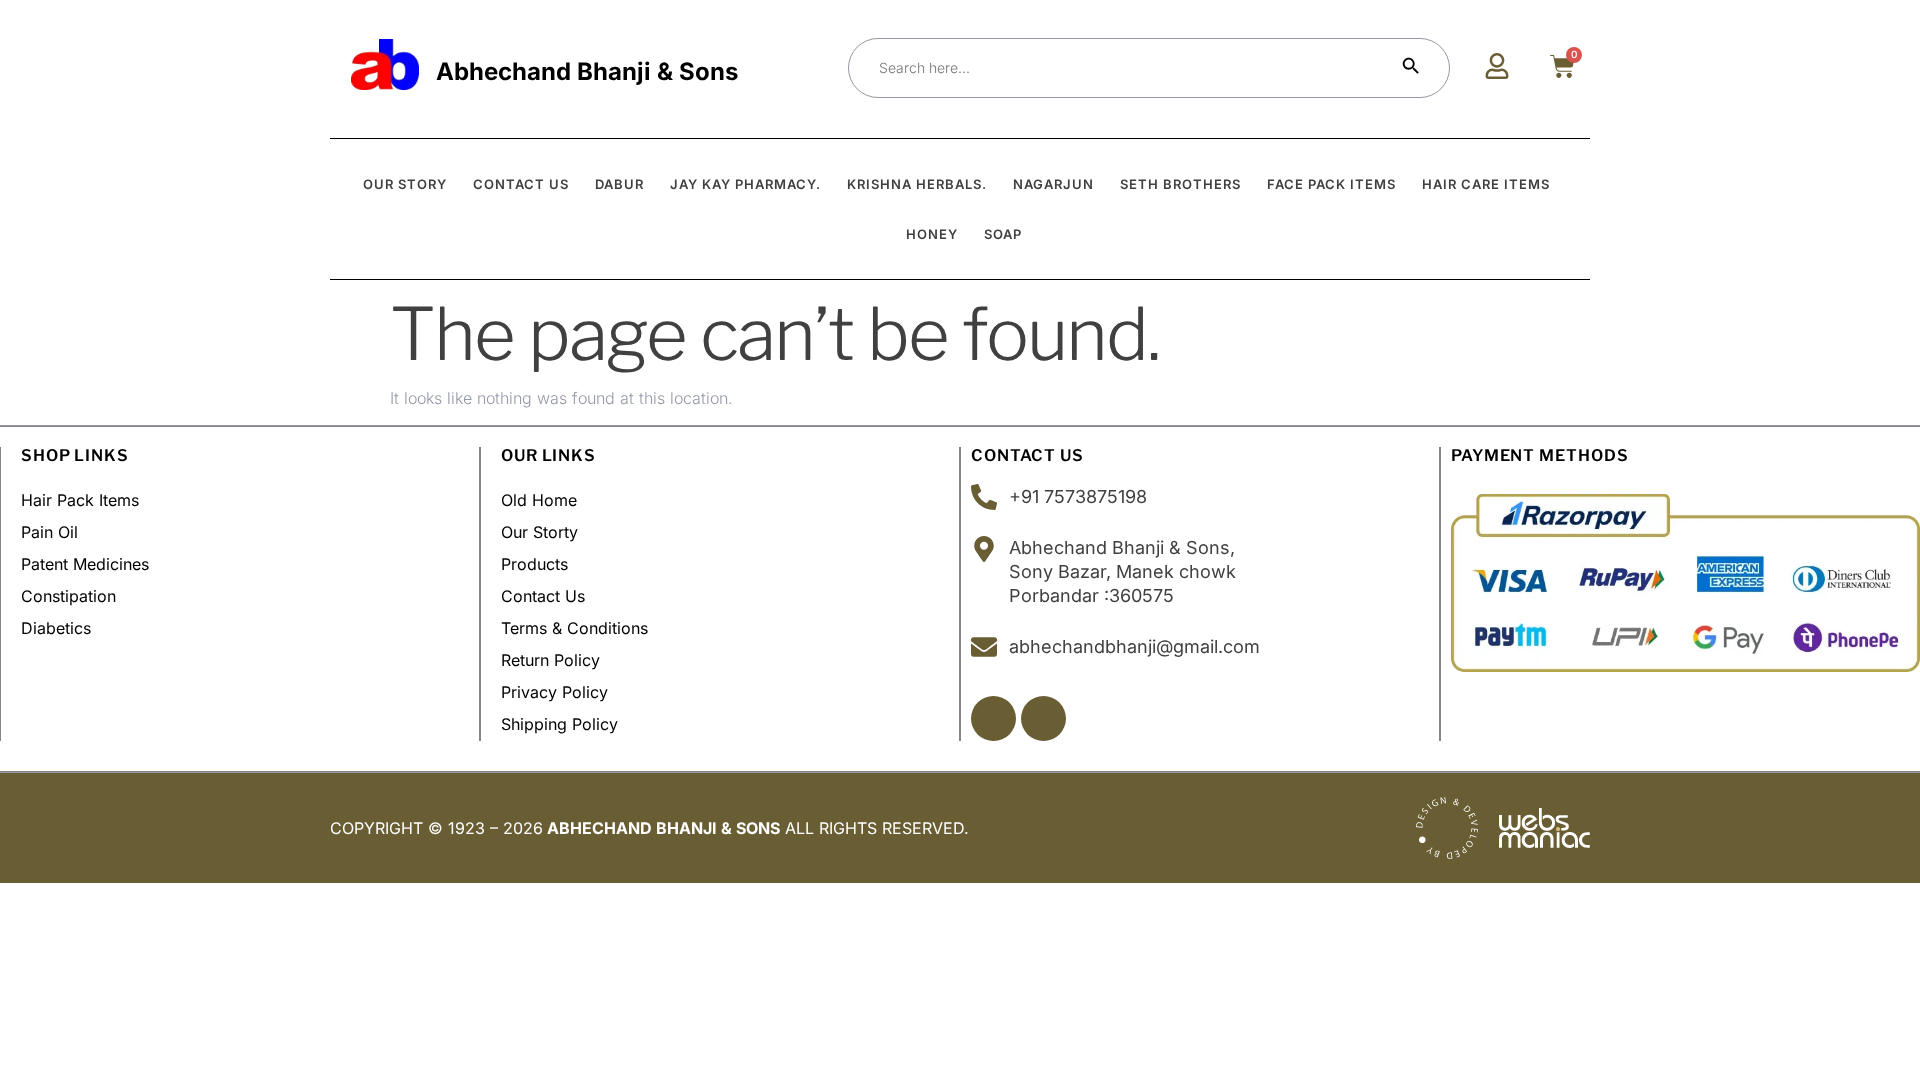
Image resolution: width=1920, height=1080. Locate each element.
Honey (932, 234)
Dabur (619, 184)
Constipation (68, 596)
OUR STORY (405, 184)
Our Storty (539, 532)
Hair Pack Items (80, 500)
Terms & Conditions (574, 628)
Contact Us (543, 596)
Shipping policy (559, 724)
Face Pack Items (1331, 184)
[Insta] (1043, 718)
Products (534, 564)
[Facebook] (993, 718)
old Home (539, 500)
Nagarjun (1053, 184)
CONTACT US (521, 184)
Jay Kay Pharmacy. (745, 184)
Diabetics (56, 628)
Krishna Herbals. (917, 184)
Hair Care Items (1486, 184)
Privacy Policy (554, 692)
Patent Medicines (85, 564)
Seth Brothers (1180, 184)
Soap (1003, 234)
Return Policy (550, 660)
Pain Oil (49, 532)
